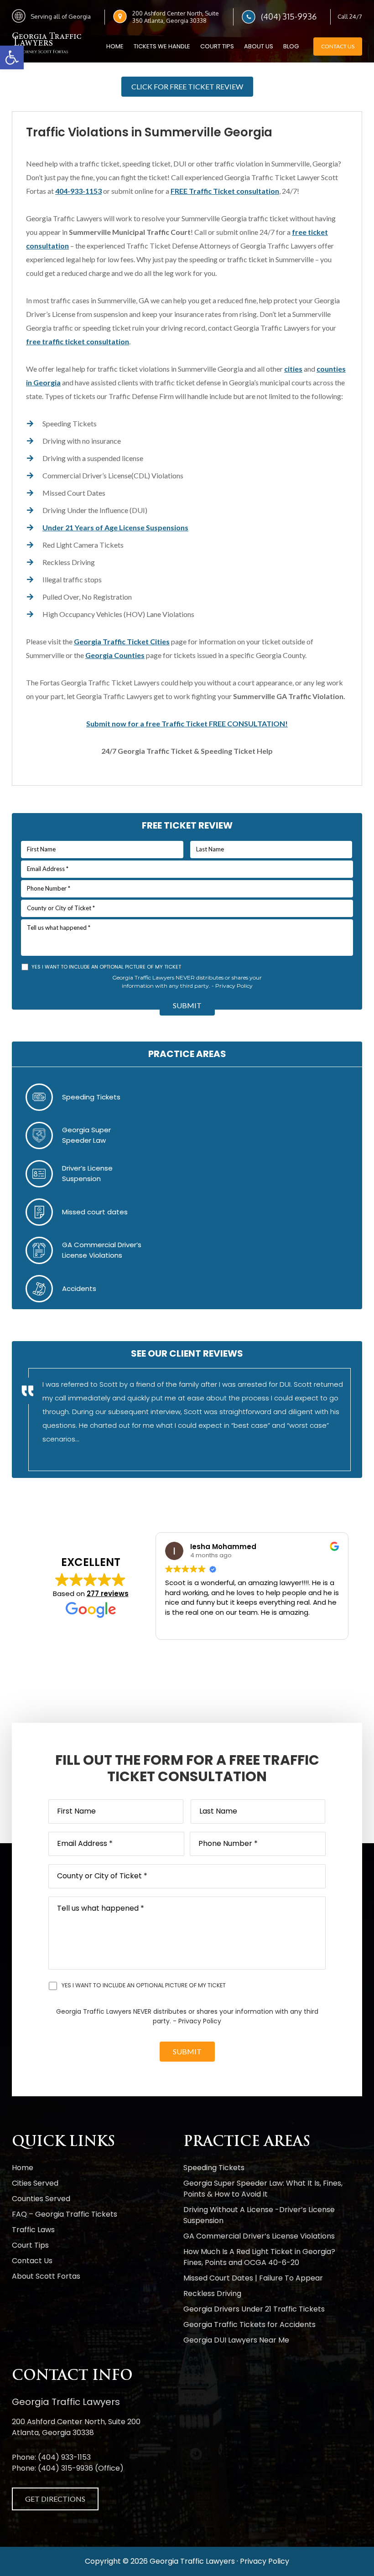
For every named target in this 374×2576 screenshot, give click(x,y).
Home (23, 2168)
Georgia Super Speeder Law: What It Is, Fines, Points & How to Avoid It (263, 2189)
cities (293, 369)
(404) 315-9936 (289, 16)
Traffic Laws (33, 2230)
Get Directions (55, 2499)
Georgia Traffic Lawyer (48, 44)
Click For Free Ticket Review (187, 86)
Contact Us (338, 46)
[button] (12, 57)
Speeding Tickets (91, 1097)
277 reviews (108, 1594)
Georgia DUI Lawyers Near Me (236, 2340)
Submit (187, 1005)
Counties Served (41, 2199)
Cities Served (35, 2183)
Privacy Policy (234, 986)
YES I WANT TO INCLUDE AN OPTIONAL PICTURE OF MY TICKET (106, 967)
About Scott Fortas (46, 2276)
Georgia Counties (115, 655)
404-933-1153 (78, 191)
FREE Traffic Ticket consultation (225, 191)
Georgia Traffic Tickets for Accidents (249, 2325)
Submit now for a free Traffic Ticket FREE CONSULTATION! (187, 723)
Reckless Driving (212, 2294)
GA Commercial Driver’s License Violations (259, 2236)
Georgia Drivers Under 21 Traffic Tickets (254, 2309)
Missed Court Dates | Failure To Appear (253, 2278)
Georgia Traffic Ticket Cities (122, 641)
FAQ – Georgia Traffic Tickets (65, 2214)
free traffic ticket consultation (78, 341)
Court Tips (30, 2245)
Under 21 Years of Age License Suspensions (115, 527)
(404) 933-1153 (64, 2457)
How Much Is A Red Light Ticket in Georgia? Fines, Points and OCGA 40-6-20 (259, 2257)
